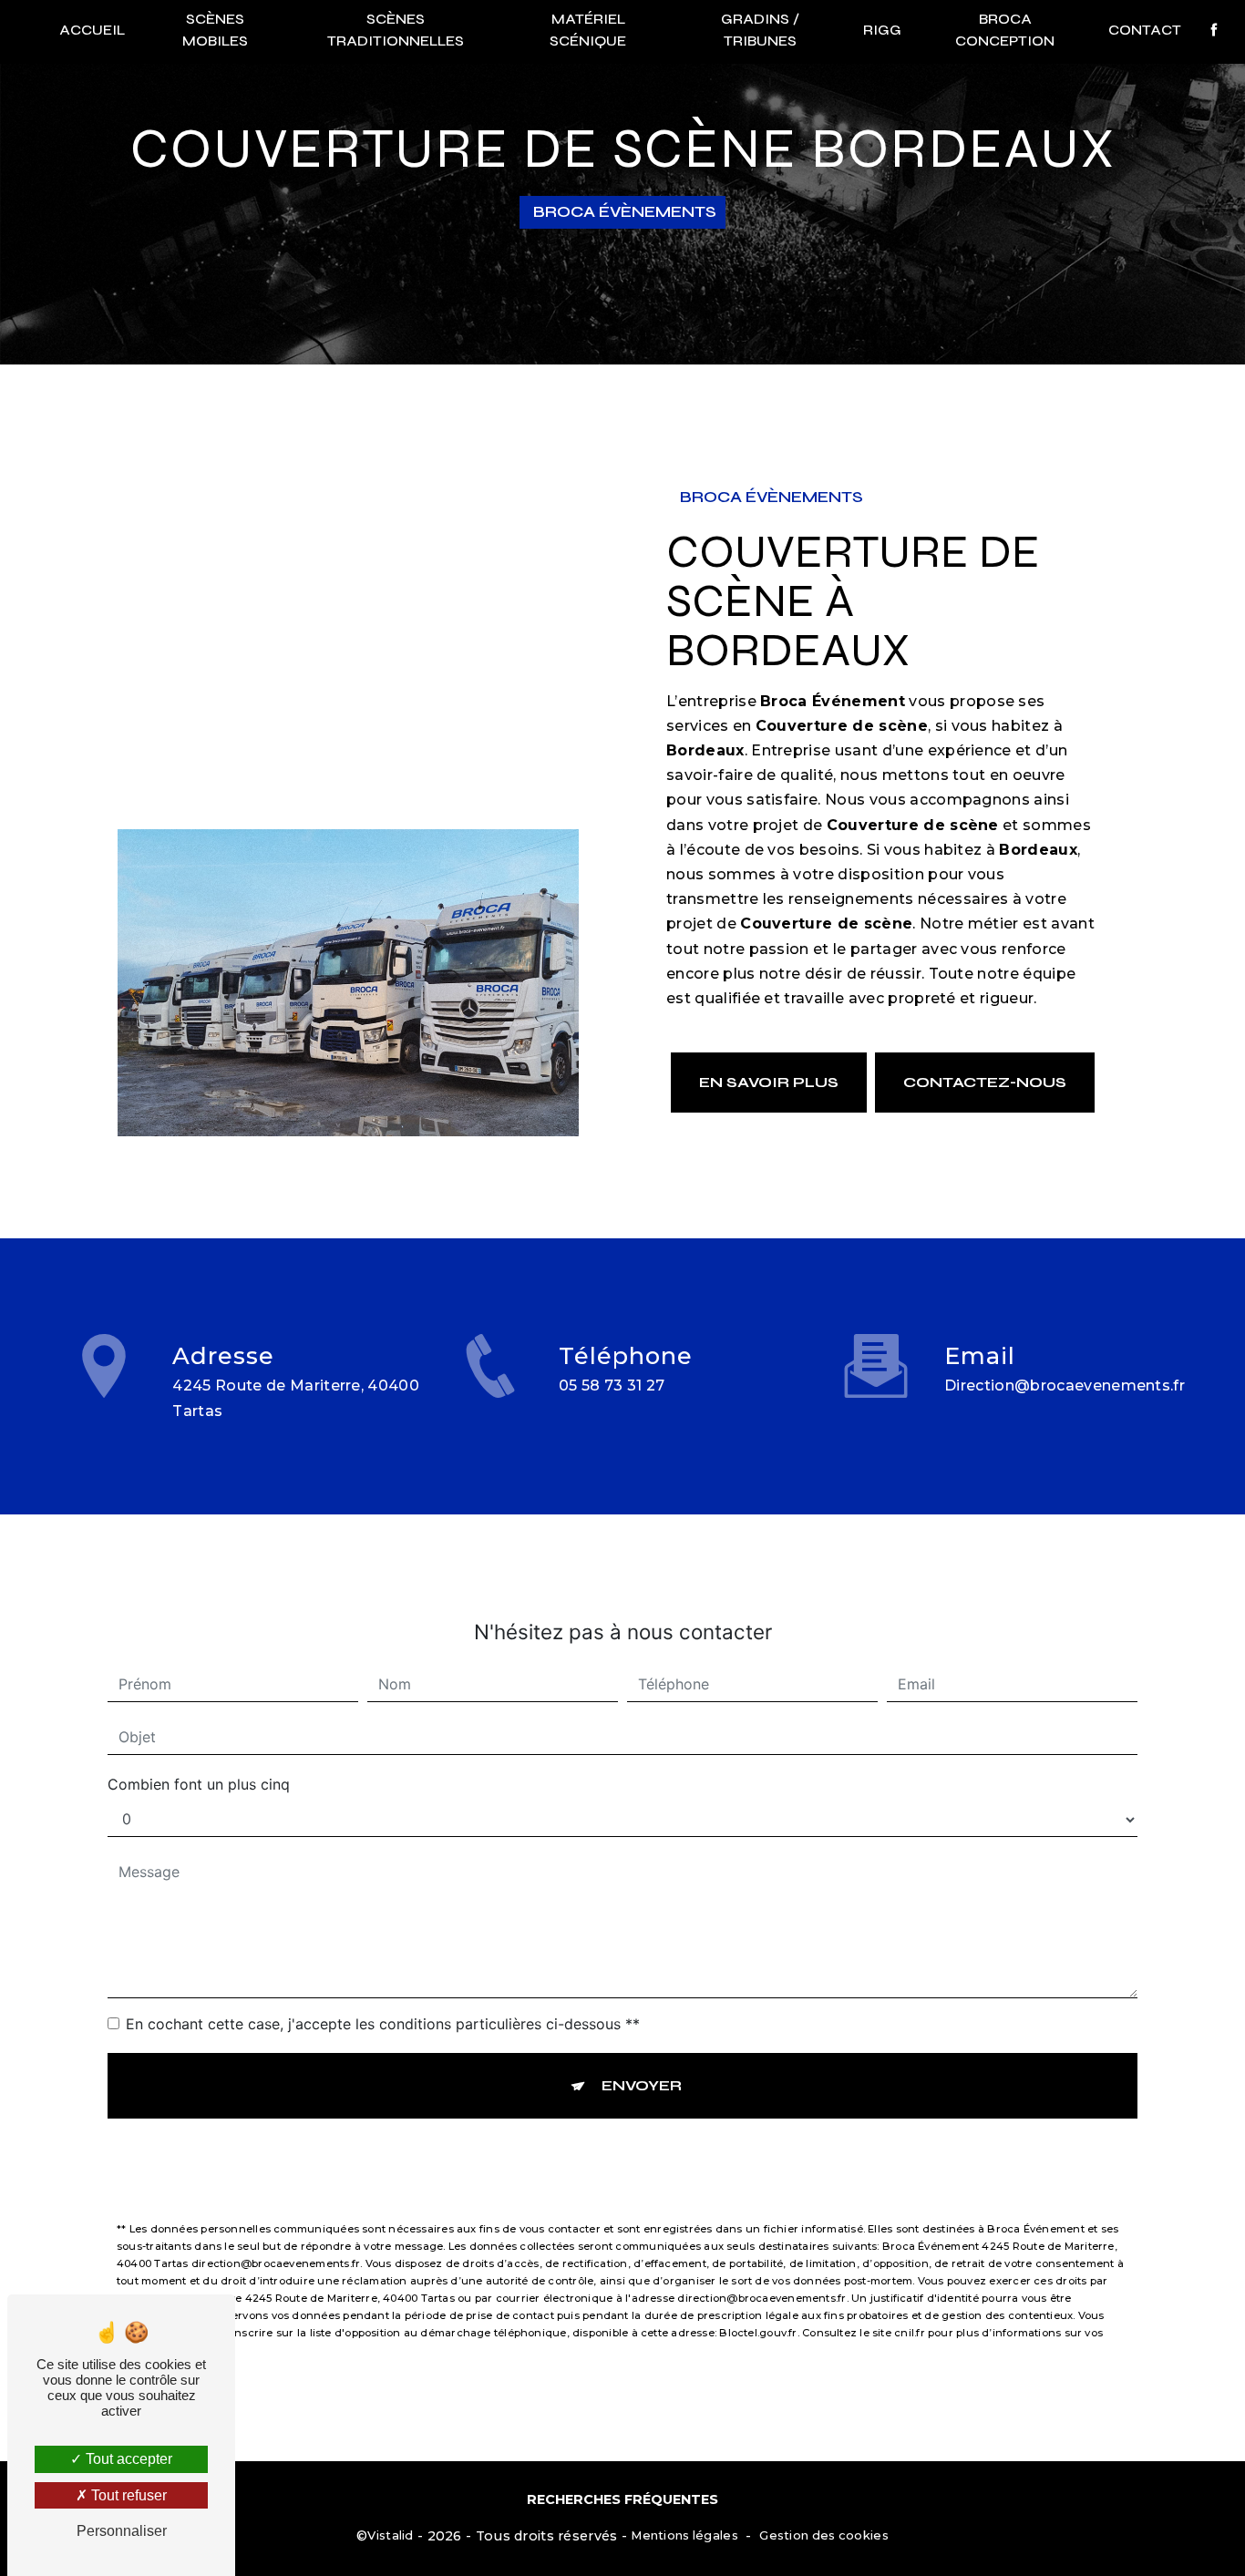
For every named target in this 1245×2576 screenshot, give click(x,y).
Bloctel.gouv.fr (758, 2333)
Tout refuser (127, 2495)
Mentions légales (684, 2535)
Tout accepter (127, 2459)
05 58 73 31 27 (612, 1385)
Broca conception (1005, 30)
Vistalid (390, 2535)
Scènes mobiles (215, 30)
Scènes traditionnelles (396, 30)
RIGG (882, 30)
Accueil (92, 30)
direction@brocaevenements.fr (1065, 1385)
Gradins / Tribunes (760, 30)
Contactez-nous (985, 1082)
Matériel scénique (588, 30)
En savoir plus (769, 1082)
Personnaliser (122, 2531)
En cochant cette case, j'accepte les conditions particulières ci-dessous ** (383, 2024)
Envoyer (642, 2085)
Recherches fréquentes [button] (622, 2499)
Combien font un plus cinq (199, 1784)
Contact (1145, 30)
